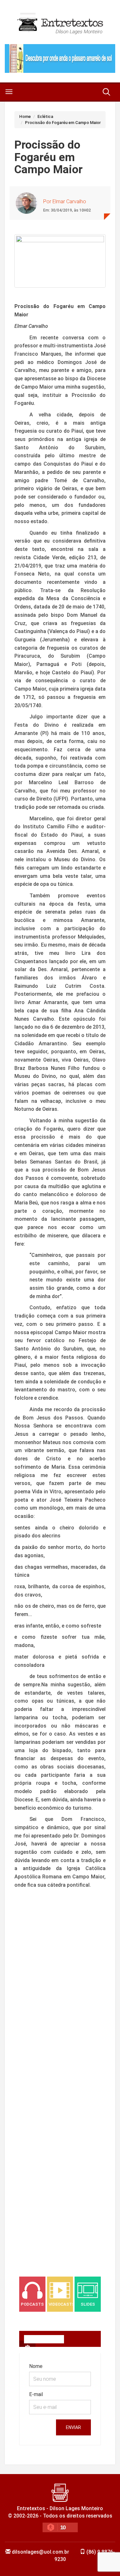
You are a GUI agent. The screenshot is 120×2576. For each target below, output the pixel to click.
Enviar (73, 2427)
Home (25, 116)
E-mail (36, 2394)
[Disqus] (60, 2003)
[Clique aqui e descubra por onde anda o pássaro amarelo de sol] (60, 58)
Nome (36, 2366)
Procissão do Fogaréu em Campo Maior (63, 123)
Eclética (45, 116)
